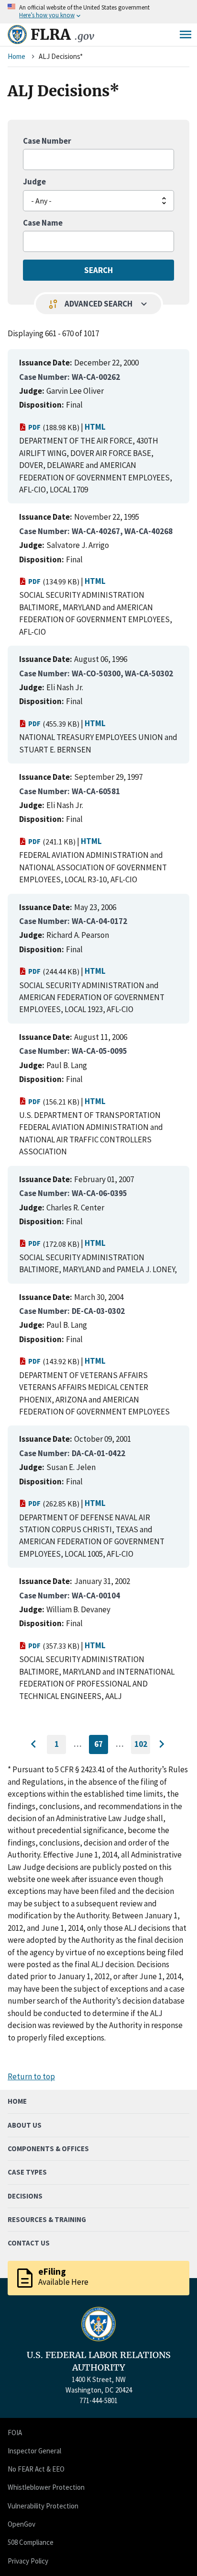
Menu (186, 34)
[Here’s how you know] (98, 12)
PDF (34, 427)
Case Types (27, 2172)
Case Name (43, 223)
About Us (25, 2125)
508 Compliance (31, 2542)
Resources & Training (47, 2219)
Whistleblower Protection (46, 2487)
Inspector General (34, 2451)
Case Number (47, 141)
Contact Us (29, 2243)
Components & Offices (48, 2149)
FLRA (62, 34)
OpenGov (22, 2524)
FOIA (15, 2433)
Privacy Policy (28, 2561)
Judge (34, 182)
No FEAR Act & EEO (36, 2469)
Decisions (25, 2196)
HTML (95, 427)
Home (16, 56)
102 (142, 1746)
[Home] (17, 34)
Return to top (31, 2076)
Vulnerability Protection (43, 2506)
